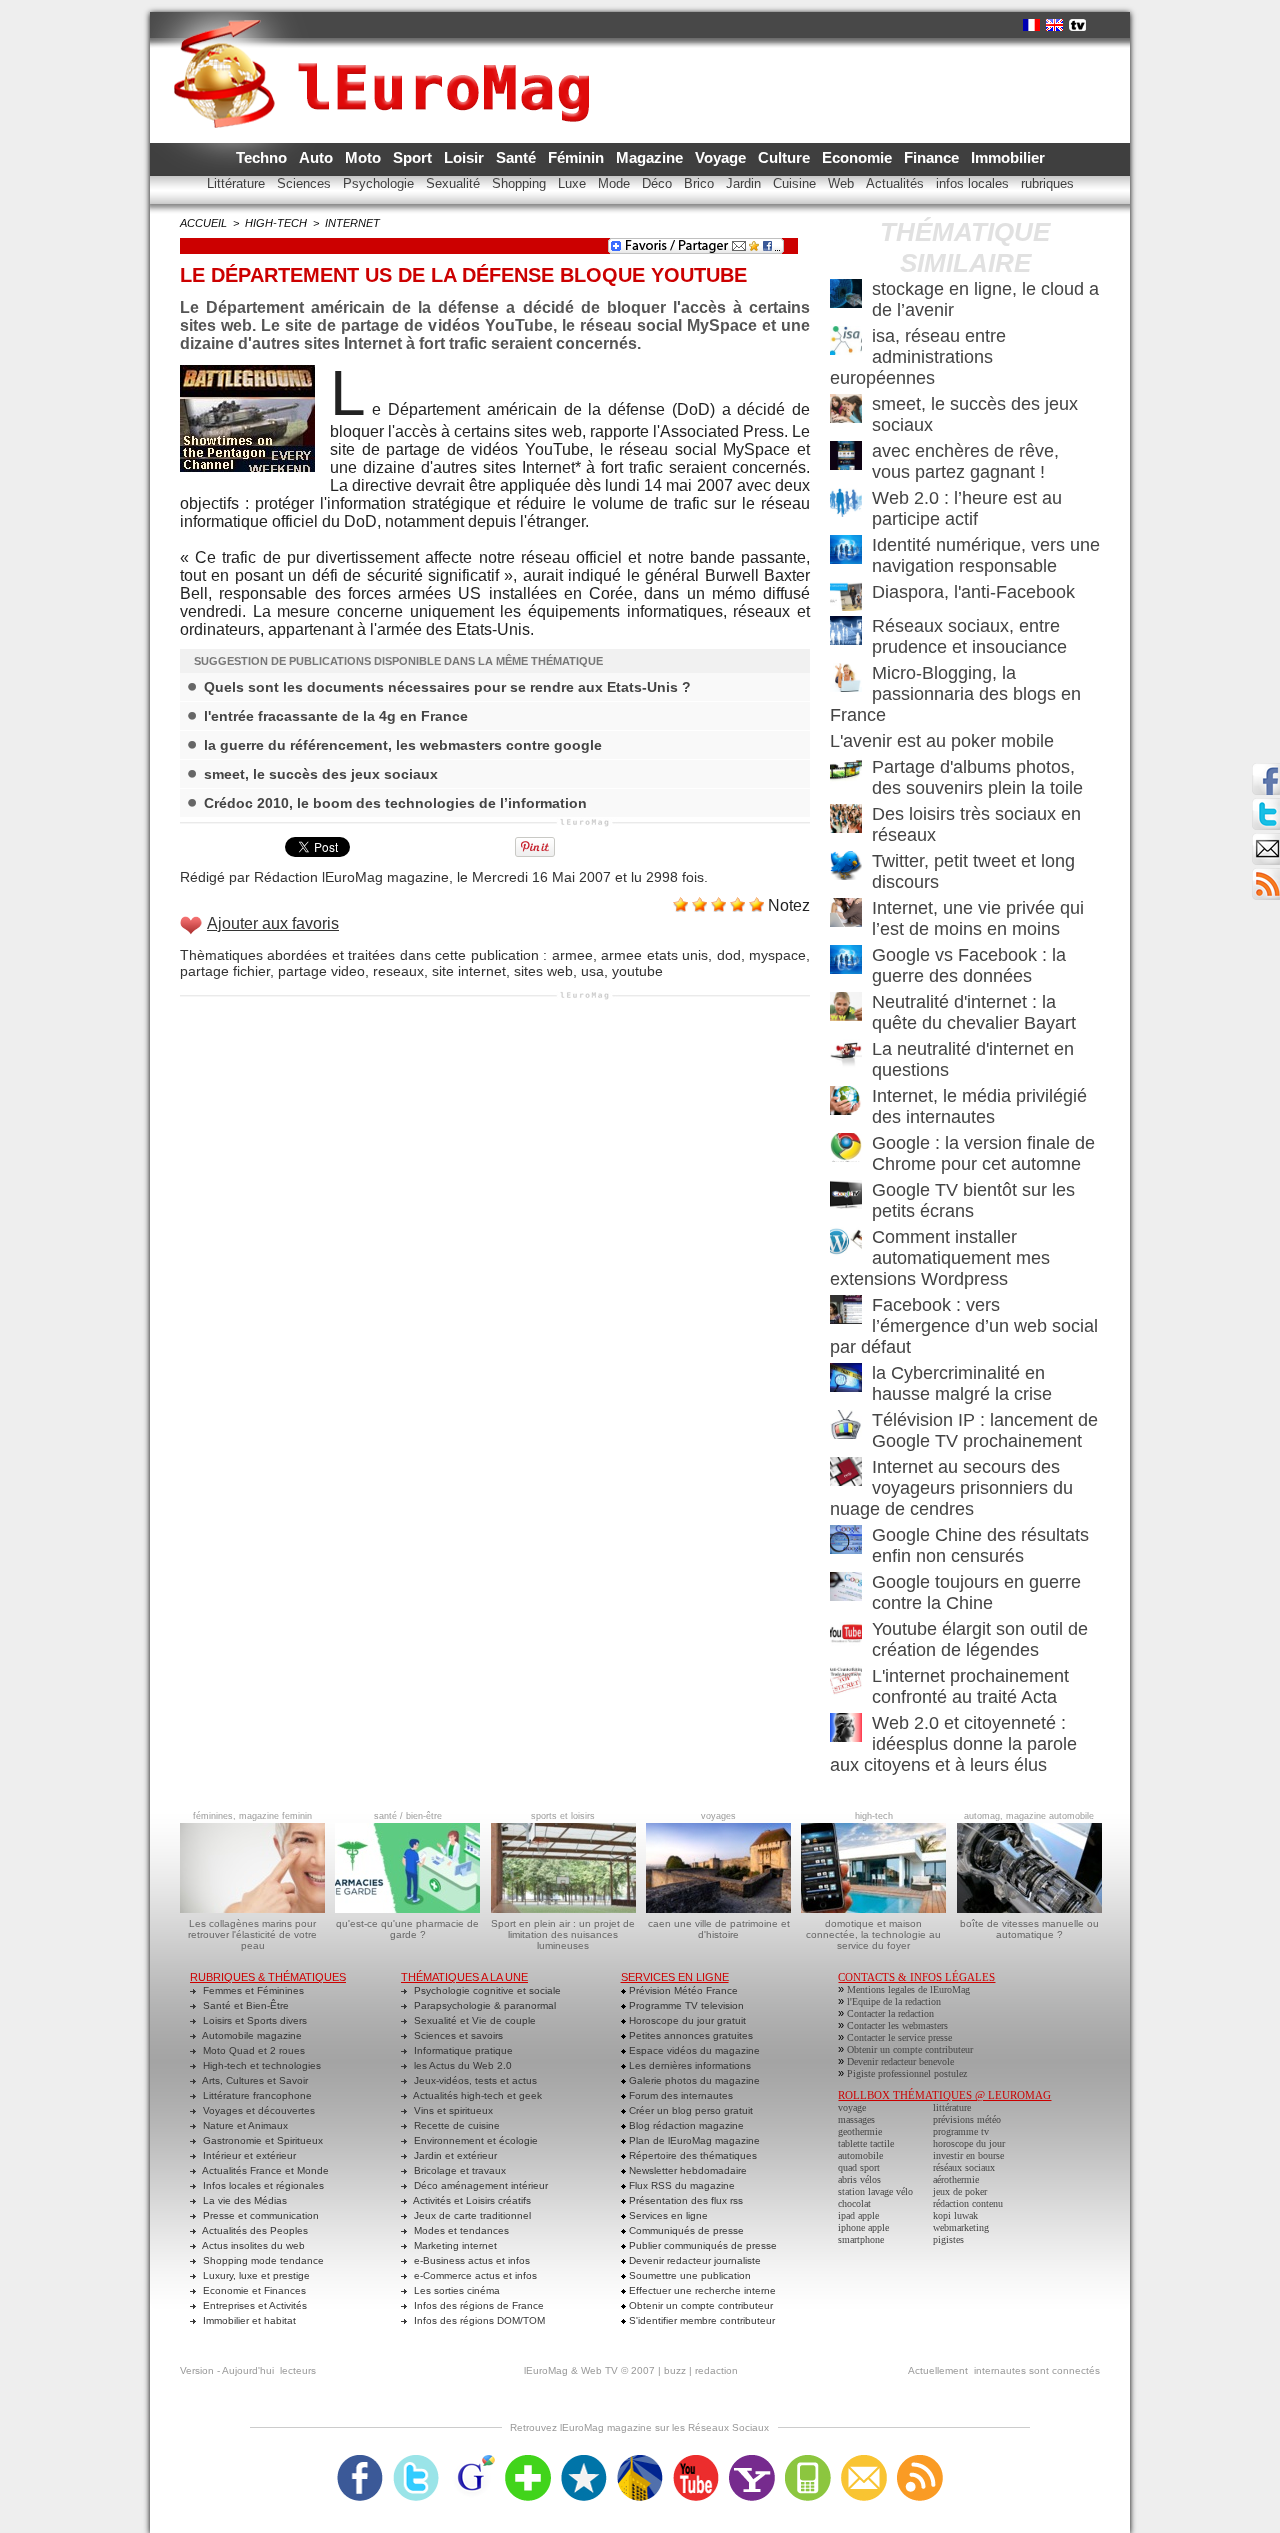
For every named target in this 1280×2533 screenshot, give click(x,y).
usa (592, 971)
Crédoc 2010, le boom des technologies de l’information (395, 803)
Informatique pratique (462, 2050)
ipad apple (858, 2215)
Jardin (745, 183)
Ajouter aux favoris (273, 923)
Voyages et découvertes (257, 2110)
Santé (518, 157)
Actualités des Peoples (254, 2230)
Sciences (306, 183)
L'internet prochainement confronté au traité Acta (970, 1686)
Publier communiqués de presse (701, 2245)
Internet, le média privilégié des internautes (979, 1106)
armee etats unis (654, 955)
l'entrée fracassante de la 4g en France (336, 716)
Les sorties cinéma (455, 2290)
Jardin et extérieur (454, 2155)
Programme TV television (685, 2005)
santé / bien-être (408, 1816)
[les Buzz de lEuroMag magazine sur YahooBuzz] (752, 2461)
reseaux (398, 971)
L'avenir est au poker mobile (942, 741)
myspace (777, 955)
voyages (718, 1816)
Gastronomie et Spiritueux (261, 2140)
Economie (859, 157)
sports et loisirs (563, 1816)
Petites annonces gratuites (689, 2035)
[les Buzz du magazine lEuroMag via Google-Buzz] (472, 2461)
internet (352, 223)
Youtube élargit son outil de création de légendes (980, 1639)
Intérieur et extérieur (248, 2155)
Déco (659, 183)
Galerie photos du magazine (693, 2080)
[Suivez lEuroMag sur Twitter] (416, 2461)
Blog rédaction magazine (685, 2125)
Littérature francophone (256, 2095)
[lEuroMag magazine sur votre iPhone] (808, 2461)
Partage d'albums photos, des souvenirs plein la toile (977, 777)
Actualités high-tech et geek (476, 2095)
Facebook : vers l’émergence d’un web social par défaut (964, 1326)
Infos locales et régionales (262, 2185)
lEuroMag (546, 2370)
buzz (675, 2370)
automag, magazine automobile (1029, 1816)
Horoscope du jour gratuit (686, 2020)
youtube (637, 971)
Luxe (574, 183)
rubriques (1047, 183)
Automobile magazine (251, 2035)
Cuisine (796, 183)
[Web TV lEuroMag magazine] (1077, 25)
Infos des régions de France (477, 2305)
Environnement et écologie (474, 2140)
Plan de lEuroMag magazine (693, 2140)
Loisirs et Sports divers (253, 2020)
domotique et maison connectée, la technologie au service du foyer (873, 1934)
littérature (952, 2107)
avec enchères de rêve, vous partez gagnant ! (965, 461)
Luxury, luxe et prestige (255, 2275)
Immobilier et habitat (248, 2320)
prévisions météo (967, 2119)
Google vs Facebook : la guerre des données (969, 965)
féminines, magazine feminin (252, 1816)
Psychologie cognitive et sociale (486, 1990)
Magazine (651, 157)
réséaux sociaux (964, 2167)
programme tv (961, 2131)
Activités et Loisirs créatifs (471, 2200)
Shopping (521, 183)
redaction (716, 2370)
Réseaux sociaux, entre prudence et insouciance (969, 636)
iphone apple (863, 2227)
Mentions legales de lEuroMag (908, 1989)
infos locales (974, 183)
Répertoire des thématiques (691, 2155)
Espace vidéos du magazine (693, 2050)
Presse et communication (259, 2215)
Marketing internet (454, 2245)
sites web (543, 971)
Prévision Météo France (682, 1990)
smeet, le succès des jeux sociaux (321, 774)
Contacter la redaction (890, 2013)
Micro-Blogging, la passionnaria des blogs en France (955, 694)
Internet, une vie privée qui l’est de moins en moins (978, 918)
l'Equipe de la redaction (894, 2001)
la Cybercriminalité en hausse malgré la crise (962, 1383)
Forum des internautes (679, 2095)
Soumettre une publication (688, 2275)
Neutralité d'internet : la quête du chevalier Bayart (974, 1012)
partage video (321, 971)
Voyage (722, 157)
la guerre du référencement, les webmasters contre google (403, 745)
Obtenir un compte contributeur (699, 2305)
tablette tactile (866, 2143)
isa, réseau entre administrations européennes (918, 357)
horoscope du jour (969, 2143)
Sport (414, 157)
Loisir (466, 157)
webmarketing (961, 2227)
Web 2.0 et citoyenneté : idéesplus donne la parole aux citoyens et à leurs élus (953, 1744)
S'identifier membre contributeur (700, 2320)
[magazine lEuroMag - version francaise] (1031, 25)
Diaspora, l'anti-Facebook (973, 592)
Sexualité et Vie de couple (473, 2020)
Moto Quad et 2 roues (252, 2050)
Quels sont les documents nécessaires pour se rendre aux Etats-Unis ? (447, 687)
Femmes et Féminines (252, 1990)
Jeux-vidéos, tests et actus (474, 2080)
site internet (469, 971)
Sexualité (455, 183)
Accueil (203, 223)
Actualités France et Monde (264, 2170)
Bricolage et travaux (458, 2170)
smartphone (861, 2239)
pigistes (948, 2239)
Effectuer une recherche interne (701, 2290)
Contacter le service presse (899, 2037)
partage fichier (225, 971)
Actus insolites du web (252, 2245)
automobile (860, 2155)
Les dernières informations (688, 2065)
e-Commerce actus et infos (474, 2275)
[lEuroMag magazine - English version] (1054, 25)
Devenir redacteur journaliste (693, 2260)
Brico (701, 183)
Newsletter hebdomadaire (686, 2170)
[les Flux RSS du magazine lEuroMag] (920, 2461)
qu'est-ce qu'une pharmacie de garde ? (407, 1929)
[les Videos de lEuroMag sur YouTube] (696, 2461)
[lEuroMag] (388, 55)
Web (843, 183)
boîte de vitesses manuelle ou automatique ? (1029, 1929)
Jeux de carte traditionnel (471, 2215)
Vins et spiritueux (452, 2110)
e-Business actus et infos (470, 2260)
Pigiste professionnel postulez (907, 2073)
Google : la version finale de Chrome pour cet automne (983, 1153)
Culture (786, 157)
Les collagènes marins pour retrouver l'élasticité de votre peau (252, 1934)
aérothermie (956, 2179)
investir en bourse (968, 2155)
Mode (616, 183)
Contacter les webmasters (897, 2025)
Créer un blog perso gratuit (689, 2110)
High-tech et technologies (260, 2065)
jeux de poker (960, 2191)
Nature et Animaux (244, 2125)
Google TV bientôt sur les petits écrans (973, 1200)
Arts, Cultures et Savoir (254, 2080)
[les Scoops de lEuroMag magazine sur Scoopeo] (584, 2461)
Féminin (578, 157)
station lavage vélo (875, 2191)
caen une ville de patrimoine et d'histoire (719, 1929)
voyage (852, 2107)
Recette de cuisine (455, 2125)
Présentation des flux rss (684, 2200)
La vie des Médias (243, 2200)
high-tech (276, 223)
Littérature (238, 183)
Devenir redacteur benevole (900, 2061)
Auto (318, 157)
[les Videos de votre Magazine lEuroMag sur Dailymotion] (640, 2461)
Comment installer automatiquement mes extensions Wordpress (940, 1258)
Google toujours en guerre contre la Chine (976, 1592)
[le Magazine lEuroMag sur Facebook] (360, 2461)
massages (856, 2119)
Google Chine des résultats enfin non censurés (980, 1545)
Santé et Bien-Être (244, 2005)
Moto (365, 157)
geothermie (860, 2131)
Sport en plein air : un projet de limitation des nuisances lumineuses (563, 1934)
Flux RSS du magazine (680, 2185)
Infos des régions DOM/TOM (478, 2320)
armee (572, 955)
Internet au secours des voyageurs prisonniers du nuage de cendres (951, 1488)
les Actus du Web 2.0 (461, 2065)
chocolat (854, 2203)
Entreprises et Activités (253, 2305)
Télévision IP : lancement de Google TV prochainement (985, 1430)
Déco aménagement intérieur (479, 2185)
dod (729, 955)
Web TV (599, 2370)
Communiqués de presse (685, 2230)
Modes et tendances (460, 2230)
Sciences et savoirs (457, 2035)
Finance (933, 157)
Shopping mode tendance (262, 2260)
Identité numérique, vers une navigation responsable (986, 555)
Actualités (897, 183)
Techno (263, 157)
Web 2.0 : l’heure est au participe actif (967, 508)
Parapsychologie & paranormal (483, 2005)
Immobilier (1008, 157)
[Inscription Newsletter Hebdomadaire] (1266, 874)
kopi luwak (955, 2215)
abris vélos (859, 2179)
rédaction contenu (968, 2203)
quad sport (859, 2167)
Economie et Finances (253, 2290)
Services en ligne (667, 2215)
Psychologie (380, 183)
